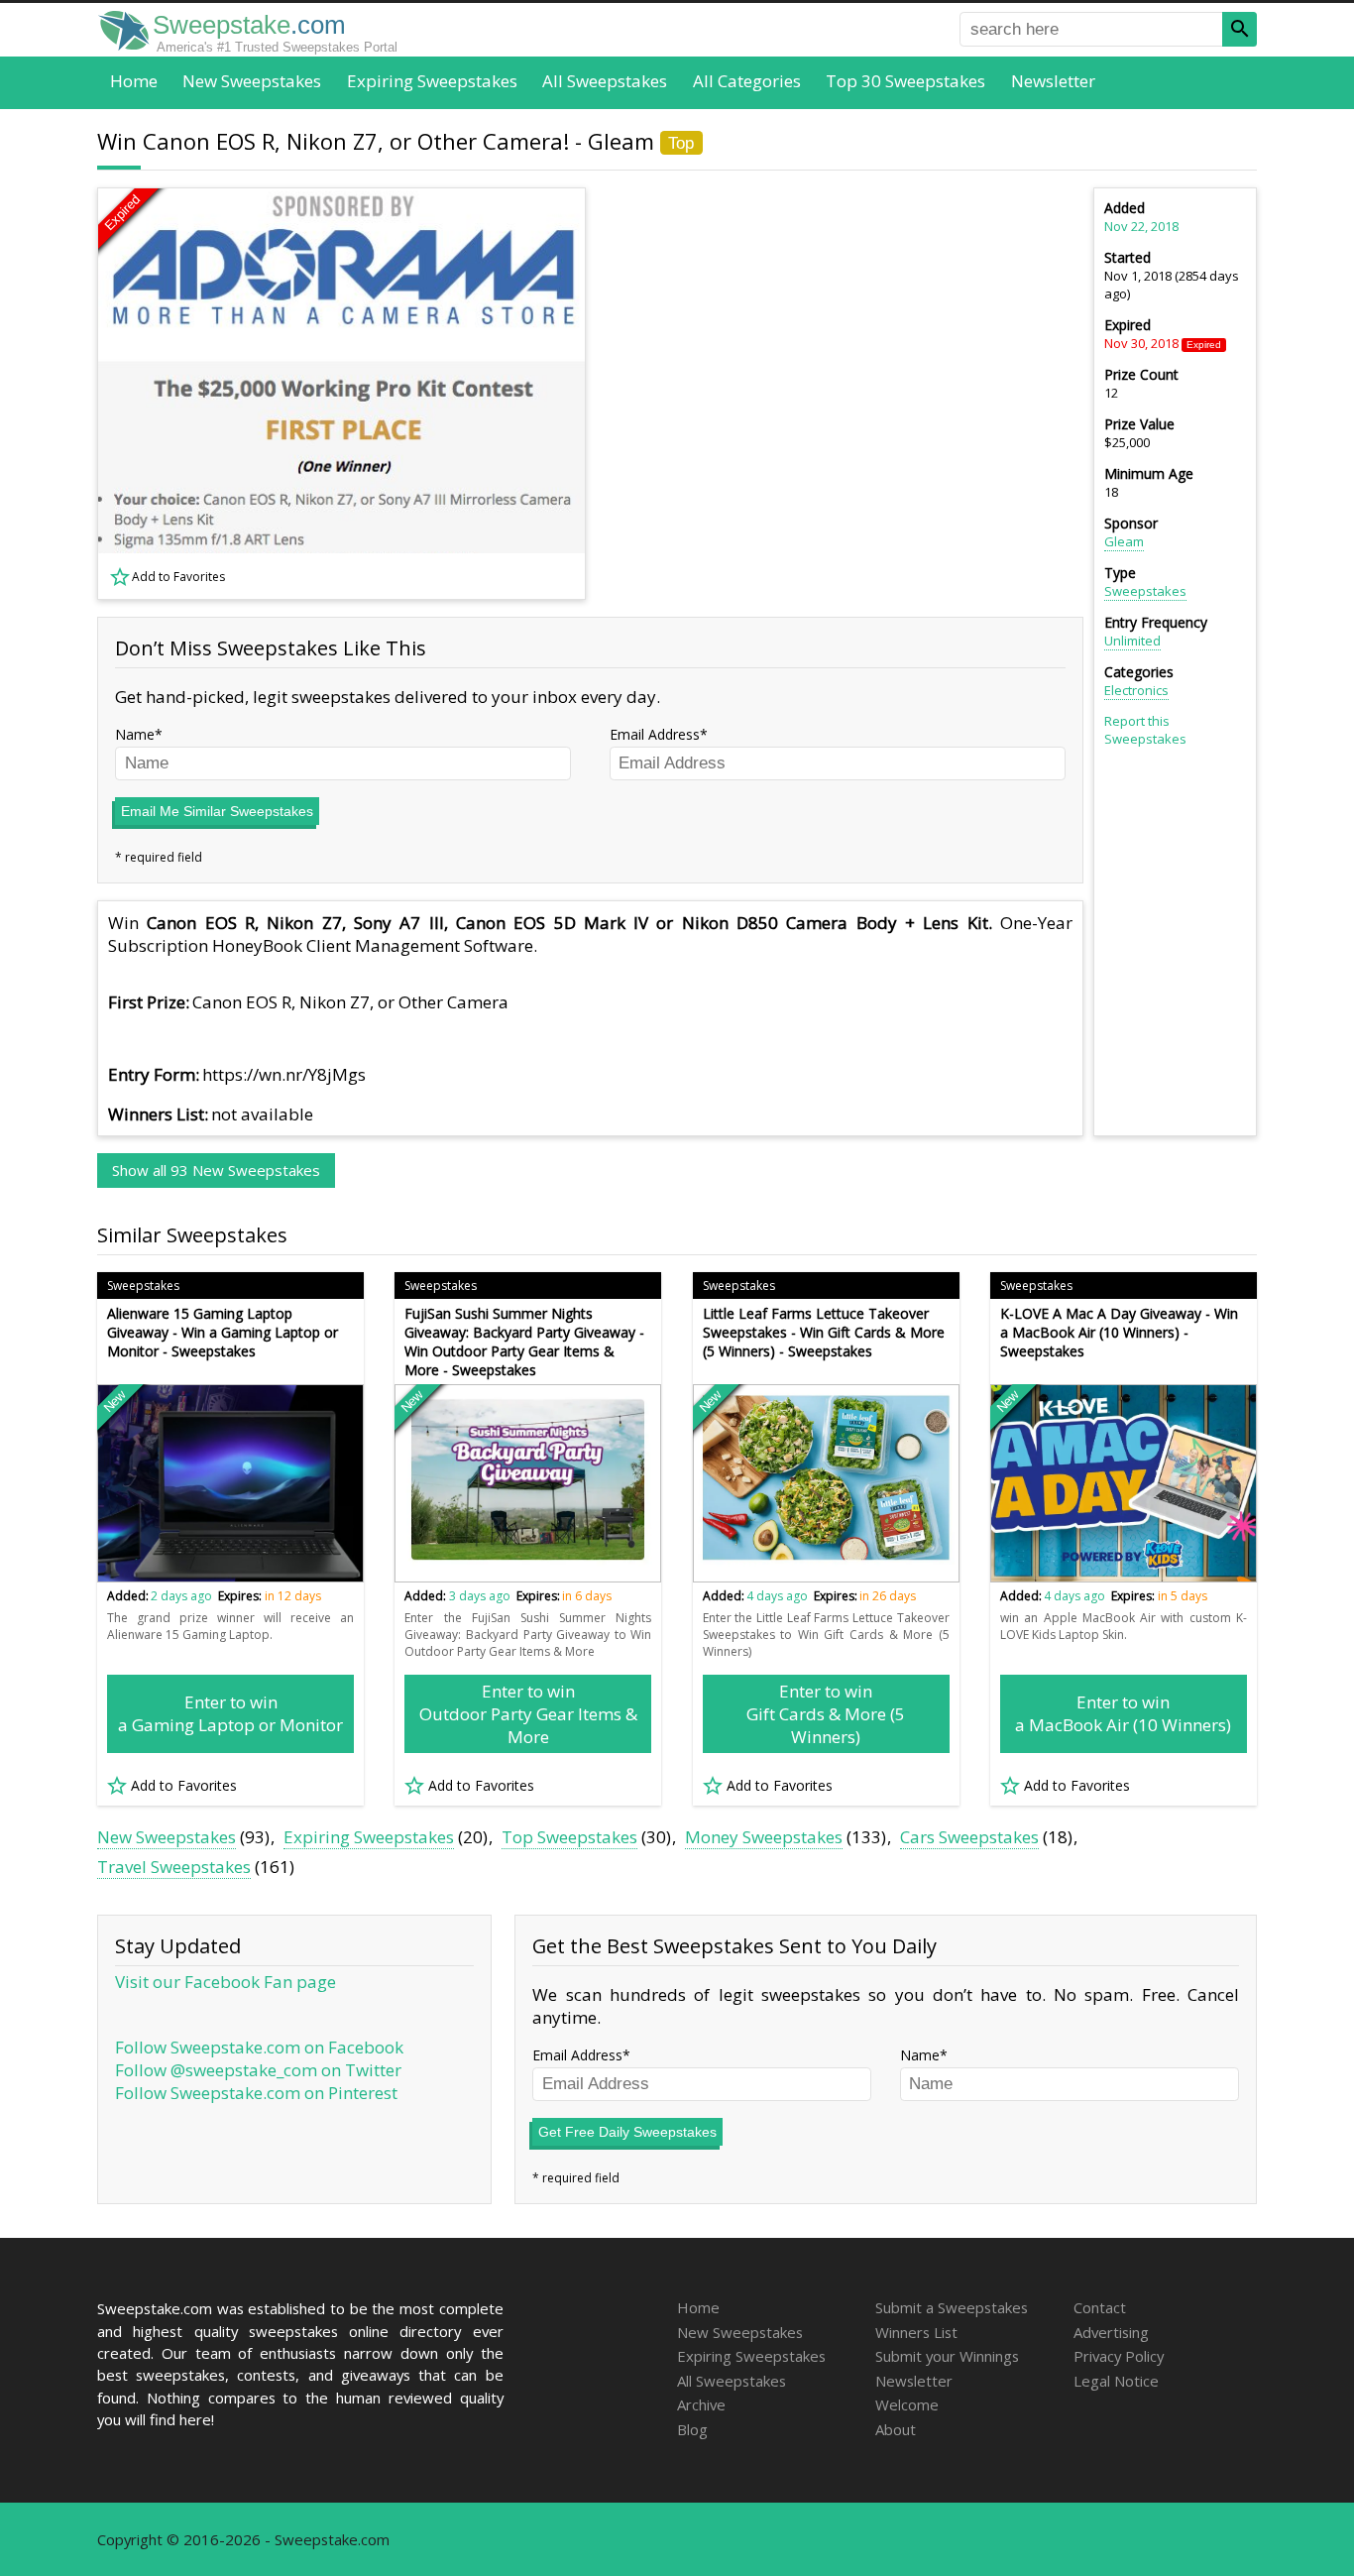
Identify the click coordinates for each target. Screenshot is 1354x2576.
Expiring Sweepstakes (432, 81)
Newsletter (1053, 81)
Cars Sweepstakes (969, 1837)
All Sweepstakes (605, 81)
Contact (1100, 2307)
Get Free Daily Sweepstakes (627, 2132)
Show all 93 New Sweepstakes (216, 1170)
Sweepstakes (1145, 591)
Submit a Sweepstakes (952, 2307)
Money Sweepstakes (764, 1837)
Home (134, 81)
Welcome (907, 2404)
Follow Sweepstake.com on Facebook (259, 2047)
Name (135, 734)
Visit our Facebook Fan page (226, 1982)
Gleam (1124, 541)
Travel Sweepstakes (174, 1867)
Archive (701, 2404)
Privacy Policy (1119, 2356)
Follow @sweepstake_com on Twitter (258, 2070)
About (896, 2429)
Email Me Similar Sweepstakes (217, 811)
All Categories (747, 81)
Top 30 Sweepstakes (905, 81)
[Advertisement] (846, 394)
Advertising (1111, 2332)
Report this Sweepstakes (1145, 730)
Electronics (1136, 690)
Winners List (916, 2332)
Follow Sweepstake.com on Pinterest (256, 2093)
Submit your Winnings (947, 2356)
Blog (692, 2429)
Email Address (655, 734)
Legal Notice (1116, 2381)
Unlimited (1132, 641)
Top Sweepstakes (569, 1837)
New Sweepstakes (252, 81)
